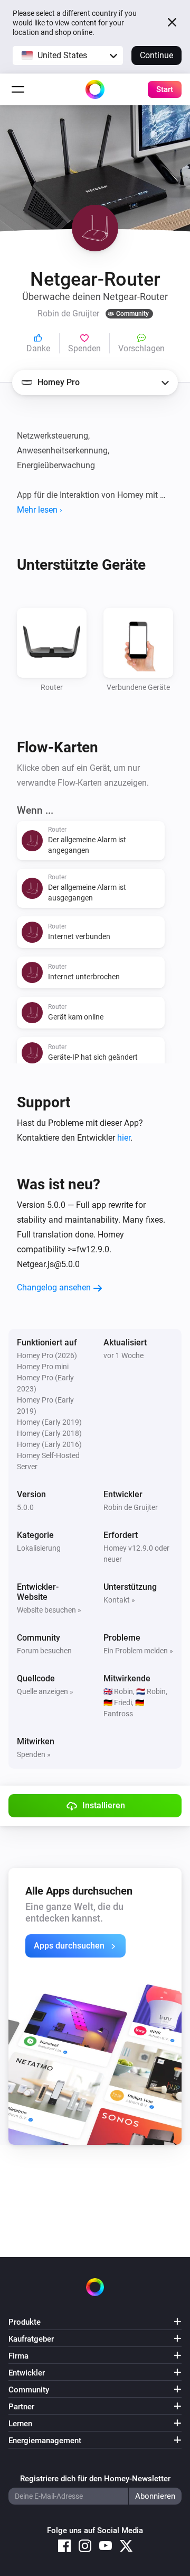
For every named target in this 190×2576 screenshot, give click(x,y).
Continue (156, 55)
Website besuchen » (49, 1610)
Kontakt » (119, 1600)
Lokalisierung (39, 1548)
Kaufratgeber (31, 2339)
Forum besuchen (44, 1651)
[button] (68, 56)
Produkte (25, 2322)
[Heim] (95, 89)
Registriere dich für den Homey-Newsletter (95, 2479)
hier (124, 1138)
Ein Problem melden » (138, 1651)
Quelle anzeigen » (45, 1691)
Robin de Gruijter (131, 1507)
